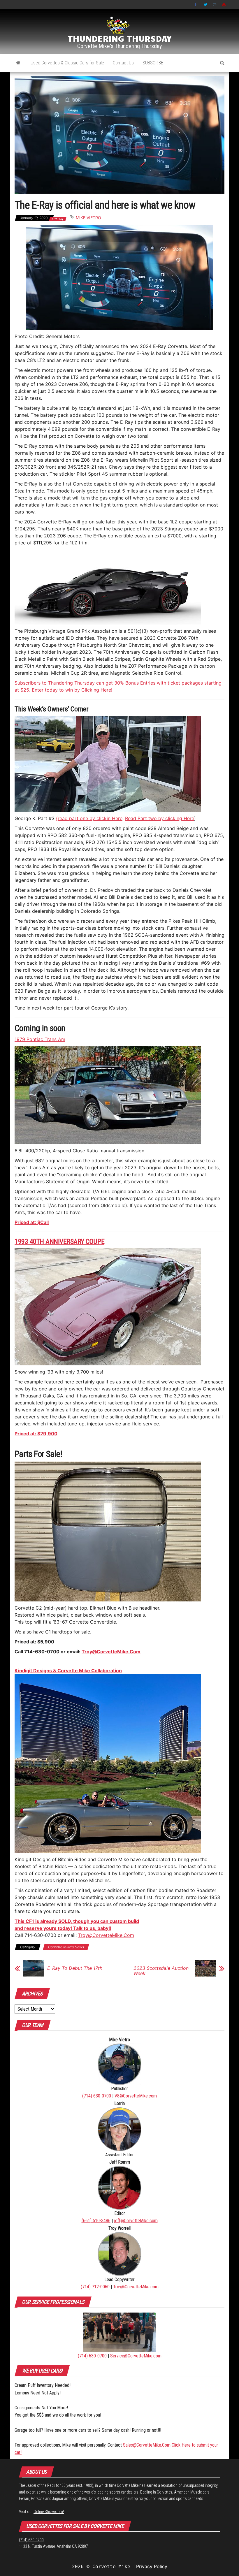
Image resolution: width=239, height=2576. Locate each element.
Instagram (215, 5)
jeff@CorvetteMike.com (136, 2221)
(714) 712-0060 (95, 2287)
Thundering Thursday (120, 38)
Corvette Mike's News (66, 1947)
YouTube (224, 5)
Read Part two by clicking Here (160, 818)
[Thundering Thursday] (18, 63)
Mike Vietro (88, 218)
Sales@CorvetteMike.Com (147, 2445)
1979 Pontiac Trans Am (40, 1039)
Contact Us (123, 63)
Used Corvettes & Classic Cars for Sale (67, 63)
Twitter (205, 5)
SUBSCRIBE (153, 63)
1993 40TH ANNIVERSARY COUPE (59, 1242)
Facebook (196, 5)
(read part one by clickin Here (89, 818)
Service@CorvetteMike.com (136, 2356)
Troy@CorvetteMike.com (136, 2287)
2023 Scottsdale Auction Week (161, 1971)
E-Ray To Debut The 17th (75, 1968)
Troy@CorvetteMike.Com (111, 1652)
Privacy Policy (152, 2566)
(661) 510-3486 (96, 2221)
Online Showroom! (49, 2512)
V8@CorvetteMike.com (136, 2096)
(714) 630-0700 (97, 2096)
